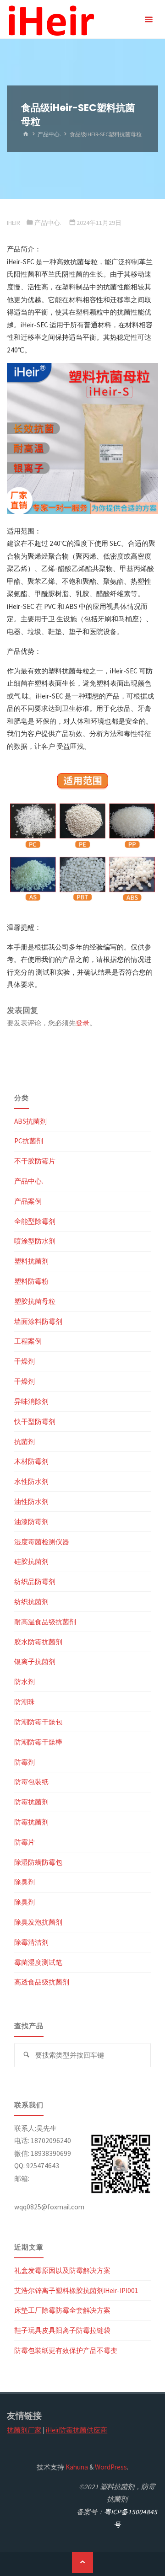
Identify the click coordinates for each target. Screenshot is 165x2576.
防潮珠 (25, 1702)
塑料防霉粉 (31, 1281)
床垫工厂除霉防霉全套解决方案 (62, 2310)
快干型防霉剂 (35, 1421)
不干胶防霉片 (35, 1161)
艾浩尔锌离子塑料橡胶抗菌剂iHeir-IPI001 (76, 2291)
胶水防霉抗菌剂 (38, 1642)
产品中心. (49, 134)
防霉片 (25, 1842)
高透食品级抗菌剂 (42, 1982)
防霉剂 (25, 1762)
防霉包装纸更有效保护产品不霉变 (66, 2350)
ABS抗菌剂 (30, 1121)
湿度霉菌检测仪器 (42, 1542)
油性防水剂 (31, 1501)
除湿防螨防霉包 (38, 1862)
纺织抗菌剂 (31, 1602)
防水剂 (25, 1682)
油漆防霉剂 (31, 1522)
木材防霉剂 (31, 1461)
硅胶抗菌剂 (31, 1561)
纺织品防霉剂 (35, 1581)
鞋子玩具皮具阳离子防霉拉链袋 (62, 2330)
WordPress (111, 2467)
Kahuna (76, 2467)
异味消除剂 (31, 1401)
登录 (82, 1023)
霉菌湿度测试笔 (38, 1962)
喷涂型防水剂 (35, 1241)
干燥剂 (25, 1361)
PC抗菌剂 (29, 1141)
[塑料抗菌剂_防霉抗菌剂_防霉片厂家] (51, 19)
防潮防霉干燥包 (38, 1722)
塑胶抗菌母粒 (35, 1301)
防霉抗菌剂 (31, 1802)
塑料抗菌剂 (31, 1261)
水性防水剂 (31, 1481)
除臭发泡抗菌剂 (38, 1922)
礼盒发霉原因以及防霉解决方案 (62, 2270)
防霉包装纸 (31, 1782)
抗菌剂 (25, 1442)
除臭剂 (25, 1882)
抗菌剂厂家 (24, 2430)
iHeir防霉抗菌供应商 (77, 2430)
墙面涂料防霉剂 (38, 1321)
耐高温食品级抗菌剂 (45, 1622)
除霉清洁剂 (31, 1942)
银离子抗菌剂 (35, 1661)
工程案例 (28, 1341)
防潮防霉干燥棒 (38, 1742)
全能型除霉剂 (35, 1221)
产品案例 (28, 1201)
